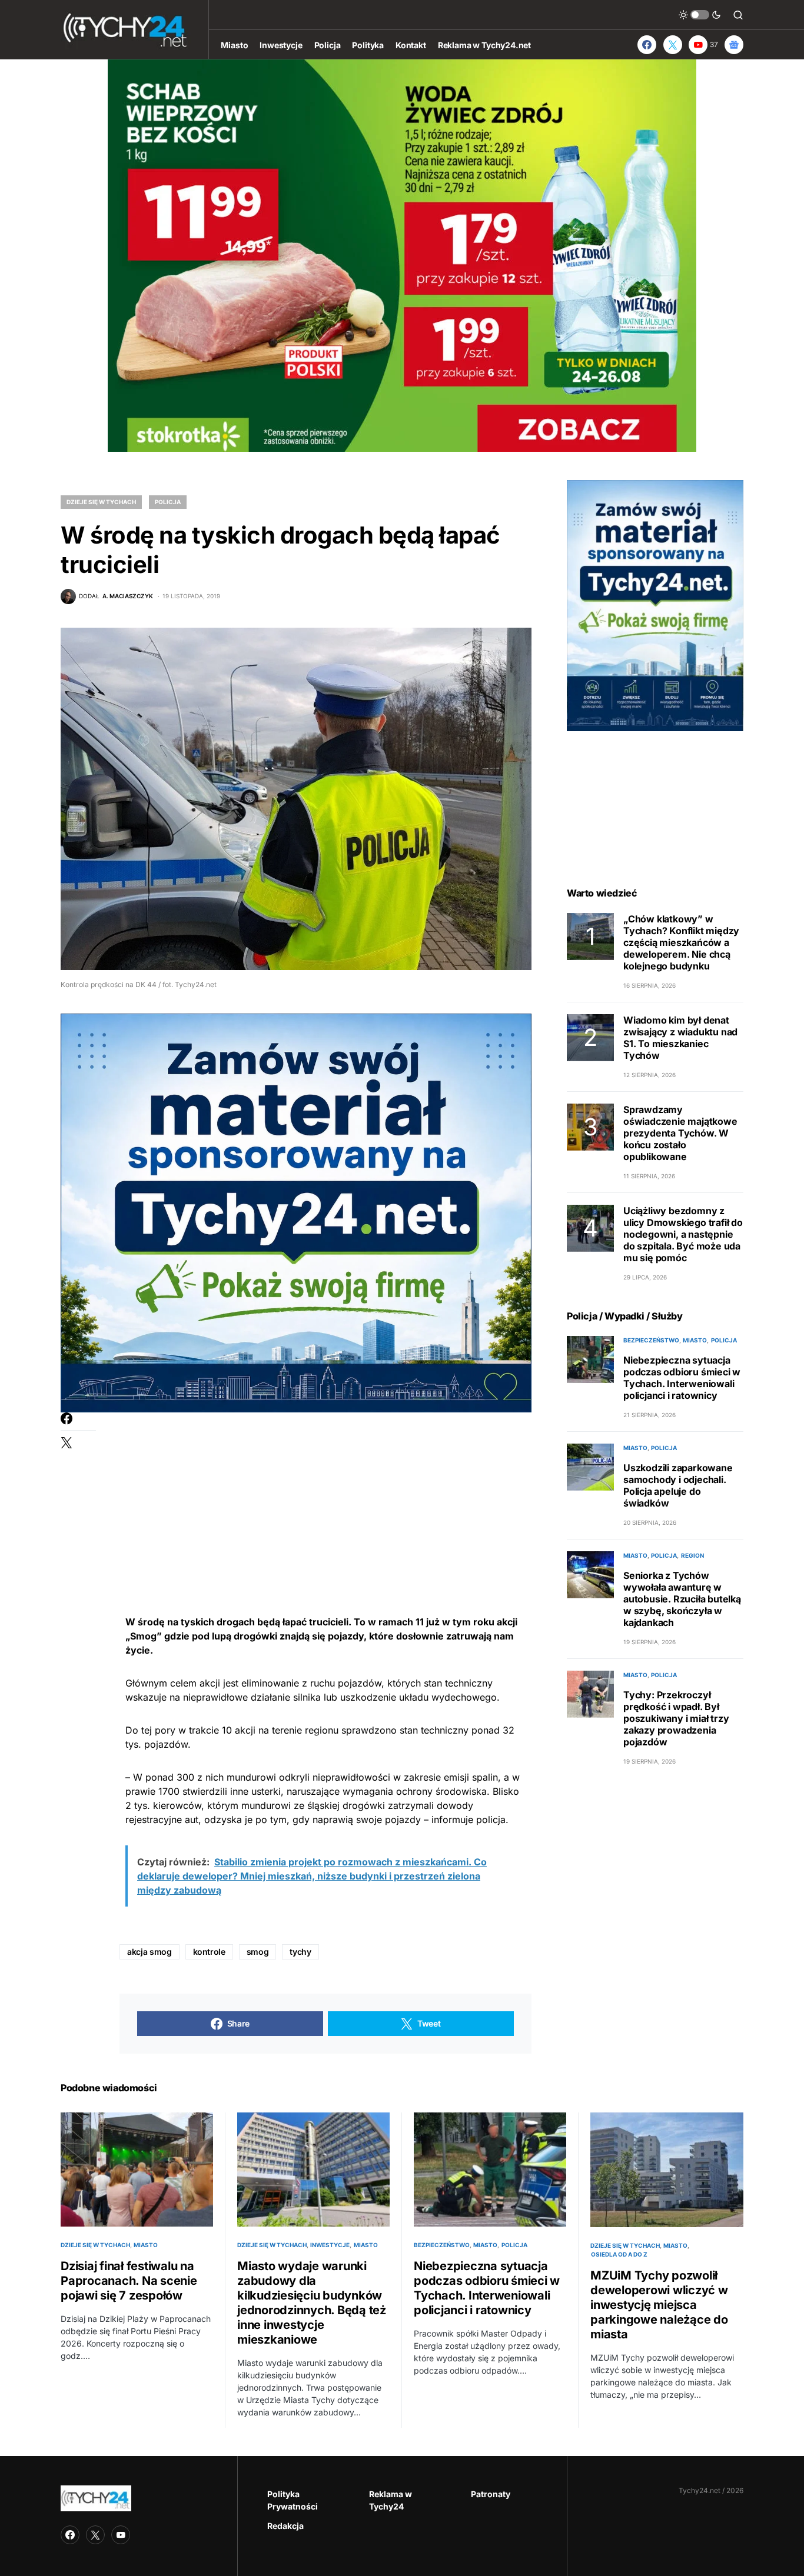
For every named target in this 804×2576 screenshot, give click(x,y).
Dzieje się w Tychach (101, 502)
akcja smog (149, 1952)
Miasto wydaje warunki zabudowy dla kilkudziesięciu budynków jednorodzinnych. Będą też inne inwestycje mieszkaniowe (312, 2303)
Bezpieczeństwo (651, 1340)
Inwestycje (330, 2245)
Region (692, 1555)
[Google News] (734, 45)
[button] (700, 15)
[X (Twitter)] (673, 45)
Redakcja (285, 2526)
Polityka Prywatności (293, 2500)
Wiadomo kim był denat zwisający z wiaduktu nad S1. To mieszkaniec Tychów (680, 1038)
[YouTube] (121, 2535)
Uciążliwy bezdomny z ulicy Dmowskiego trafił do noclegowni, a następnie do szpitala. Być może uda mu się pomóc (683, 1234)
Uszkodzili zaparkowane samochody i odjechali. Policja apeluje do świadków (678, 1485)
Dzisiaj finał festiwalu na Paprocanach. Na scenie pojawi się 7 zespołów (129, 2281)
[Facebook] (647, 45)
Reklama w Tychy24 (391, 2500)
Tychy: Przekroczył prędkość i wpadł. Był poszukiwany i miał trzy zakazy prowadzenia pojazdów (676, 1718)
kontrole (209, 1952)
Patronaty (491, 2494)
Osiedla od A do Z (619, 2254)
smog (258, 1952)
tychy (300, 1952)
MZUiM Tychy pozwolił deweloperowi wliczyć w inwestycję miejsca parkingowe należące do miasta (659, 2305)
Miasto (695, 1340)
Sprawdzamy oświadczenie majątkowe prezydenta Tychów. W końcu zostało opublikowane (680, 1133)
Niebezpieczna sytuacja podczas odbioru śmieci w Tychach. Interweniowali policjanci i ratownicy (682, 1378)
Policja (168, 502)
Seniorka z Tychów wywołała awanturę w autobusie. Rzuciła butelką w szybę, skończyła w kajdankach (682, 1599)
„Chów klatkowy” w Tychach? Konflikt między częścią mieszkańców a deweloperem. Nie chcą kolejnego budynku (681, 942)
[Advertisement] (325, 1495)
